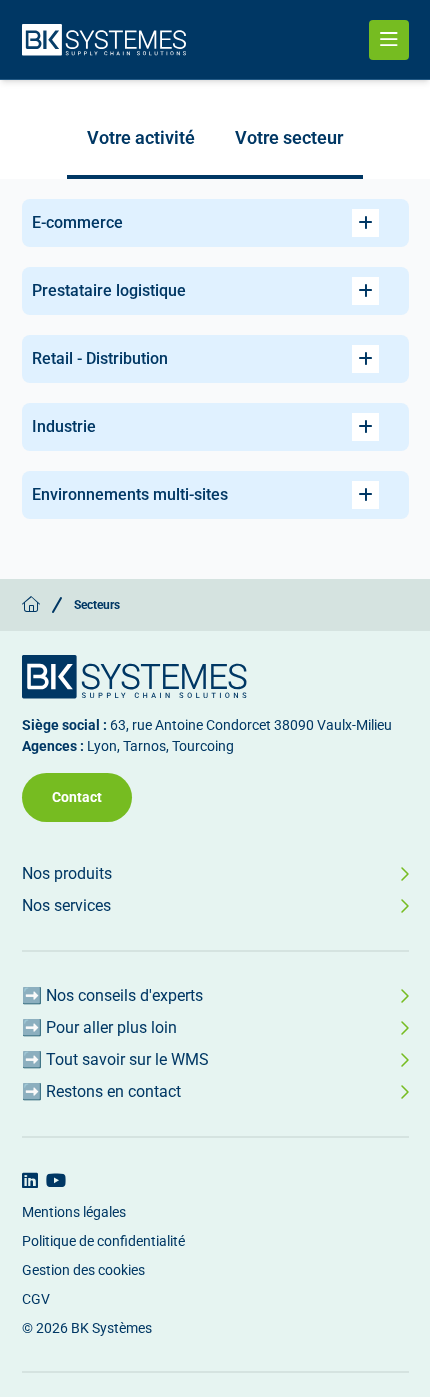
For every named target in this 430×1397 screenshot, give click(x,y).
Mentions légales (74, 1212)
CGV (36, 1299)
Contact (77, 797)
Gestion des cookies (83, 1270)
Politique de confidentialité (103, 1241)
